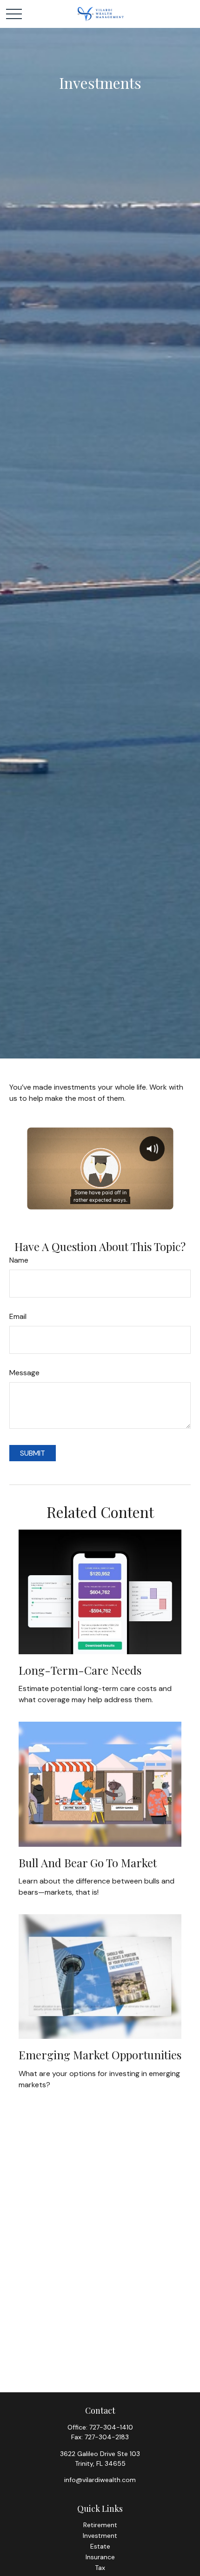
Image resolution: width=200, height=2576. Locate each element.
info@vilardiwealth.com (100, 2480)
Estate (100, 2546)
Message (24, 1373)
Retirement (100, 2525)
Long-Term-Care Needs (80, 1670)
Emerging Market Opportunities (100, 2055)
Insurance (100, 2557)
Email (18, 1316)
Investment (100, 2536)
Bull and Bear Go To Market (88, 1863)
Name (19, 1260)
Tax (100, 2568)
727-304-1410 (111, 2427)
